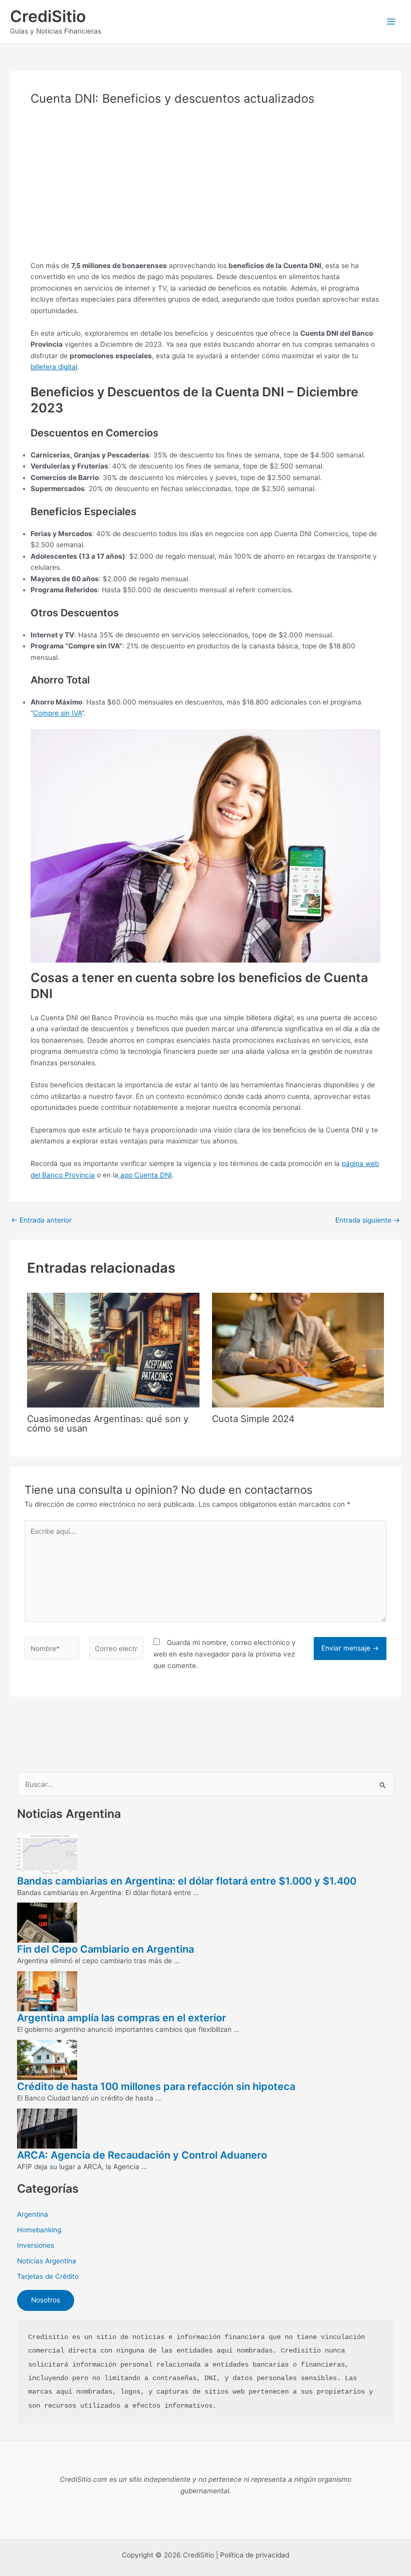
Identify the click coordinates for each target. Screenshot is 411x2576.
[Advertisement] (205, 190)
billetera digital (54, 367)
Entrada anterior (41, 1221)
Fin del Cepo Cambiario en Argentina (106, 1949)
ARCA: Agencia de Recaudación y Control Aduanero (142, 2155)
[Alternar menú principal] (391, 22)
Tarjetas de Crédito (48, 2276)
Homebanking (39, 2230)
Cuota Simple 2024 (253, 1419)
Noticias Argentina (47, 2261)
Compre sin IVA (57, 713)
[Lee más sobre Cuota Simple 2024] (298, 1349)
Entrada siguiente (368, 1221)
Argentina (33, 2214)
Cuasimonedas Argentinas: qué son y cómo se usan (108, 1423)
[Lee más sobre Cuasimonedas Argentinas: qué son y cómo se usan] (113, 1349)
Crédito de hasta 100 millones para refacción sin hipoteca (156, 2086)
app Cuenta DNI (145, 1175)
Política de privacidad (255, 2555)
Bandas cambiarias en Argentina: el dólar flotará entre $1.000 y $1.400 (187, 1881)
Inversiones (36, 2245)
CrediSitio (48, 16)
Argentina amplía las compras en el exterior (122, 2018)
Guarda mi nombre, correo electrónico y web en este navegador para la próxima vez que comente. (225, 1654)
